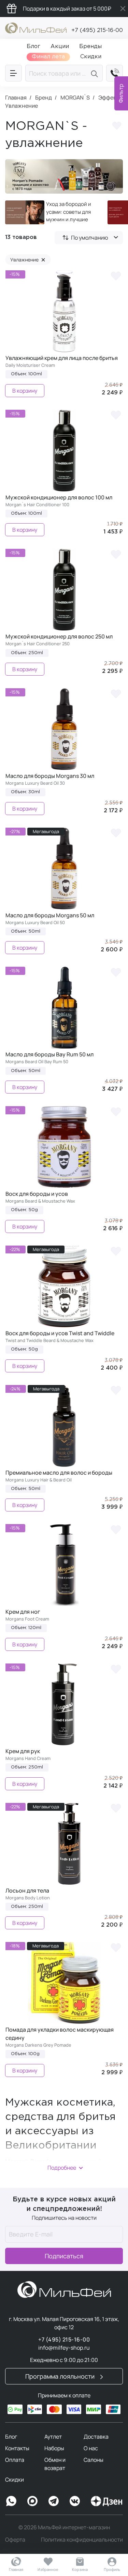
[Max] (32, 2501)
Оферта (15, 2540)
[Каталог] (13, 73)
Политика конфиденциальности (82, 2540)
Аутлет (53, 2437)
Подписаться (64, 2256)
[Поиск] (95, 73)
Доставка (96, 2437)
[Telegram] (54, 2501)
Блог (11, 2437)
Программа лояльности (61, 2376)
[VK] (75, 2501)
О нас (91, 2448)
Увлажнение (28, 260)
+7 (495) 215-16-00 (97, 31)
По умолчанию (90, 238)
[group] (51, 212)
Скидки (15, 2480)
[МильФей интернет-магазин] (36, 27)
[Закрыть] (123, 9)
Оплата (15, 2460)
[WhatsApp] (11, 2501)
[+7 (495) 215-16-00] (115, 73)
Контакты (17, 2448)
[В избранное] (116, 275)
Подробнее (62, 2168)
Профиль (112, 2569)
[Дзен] (106, 2501)
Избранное (48, 2569)
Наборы (54, 2448)
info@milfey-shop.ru (64, 2348)
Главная (16, 2569)
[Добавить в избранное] (117, 127)
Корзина (80, 2569)
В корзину (25, 391)
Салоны (94, 2460)
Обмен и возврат (55, 2464)
